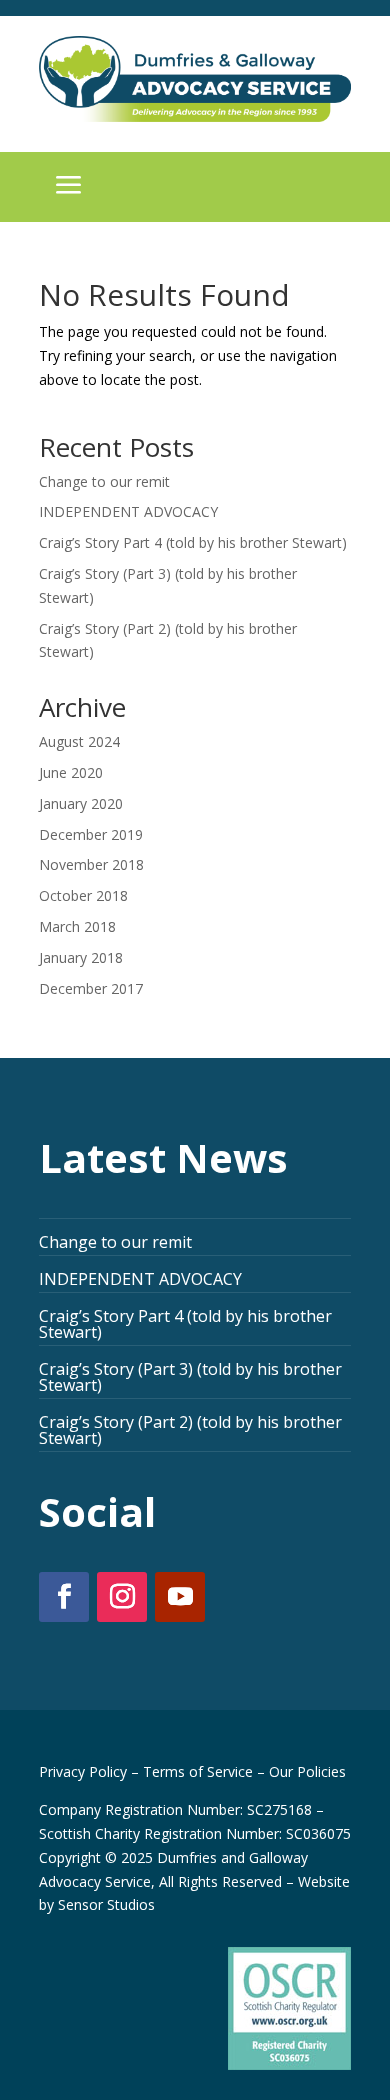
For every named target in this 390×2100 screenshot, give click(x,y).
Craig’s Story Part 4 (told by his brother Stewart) (193, 542)
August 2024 (79, 741)
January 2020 (81, 803)
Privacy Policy (83, 1771)
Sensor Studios (106, 1904)
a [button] (69, 187)
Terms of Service (198, 1771)
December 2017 (91, 988)
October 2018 (83, 895)
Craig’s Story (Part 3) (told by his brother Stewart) (190, 1377)
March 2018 (77, 926)
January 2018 (81, 957)
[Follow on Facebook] (64, 1597)
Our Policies (307, 1771)
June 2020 (71, 772)
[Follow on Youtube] (180, 1597)
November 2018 (91, 864)
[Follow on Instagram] (122, 1597)
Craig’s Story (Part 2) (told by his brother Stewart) (190, 1430)
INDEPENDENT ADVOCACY (128, 511)
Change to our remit (104, 481)
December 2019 (91, 834)
